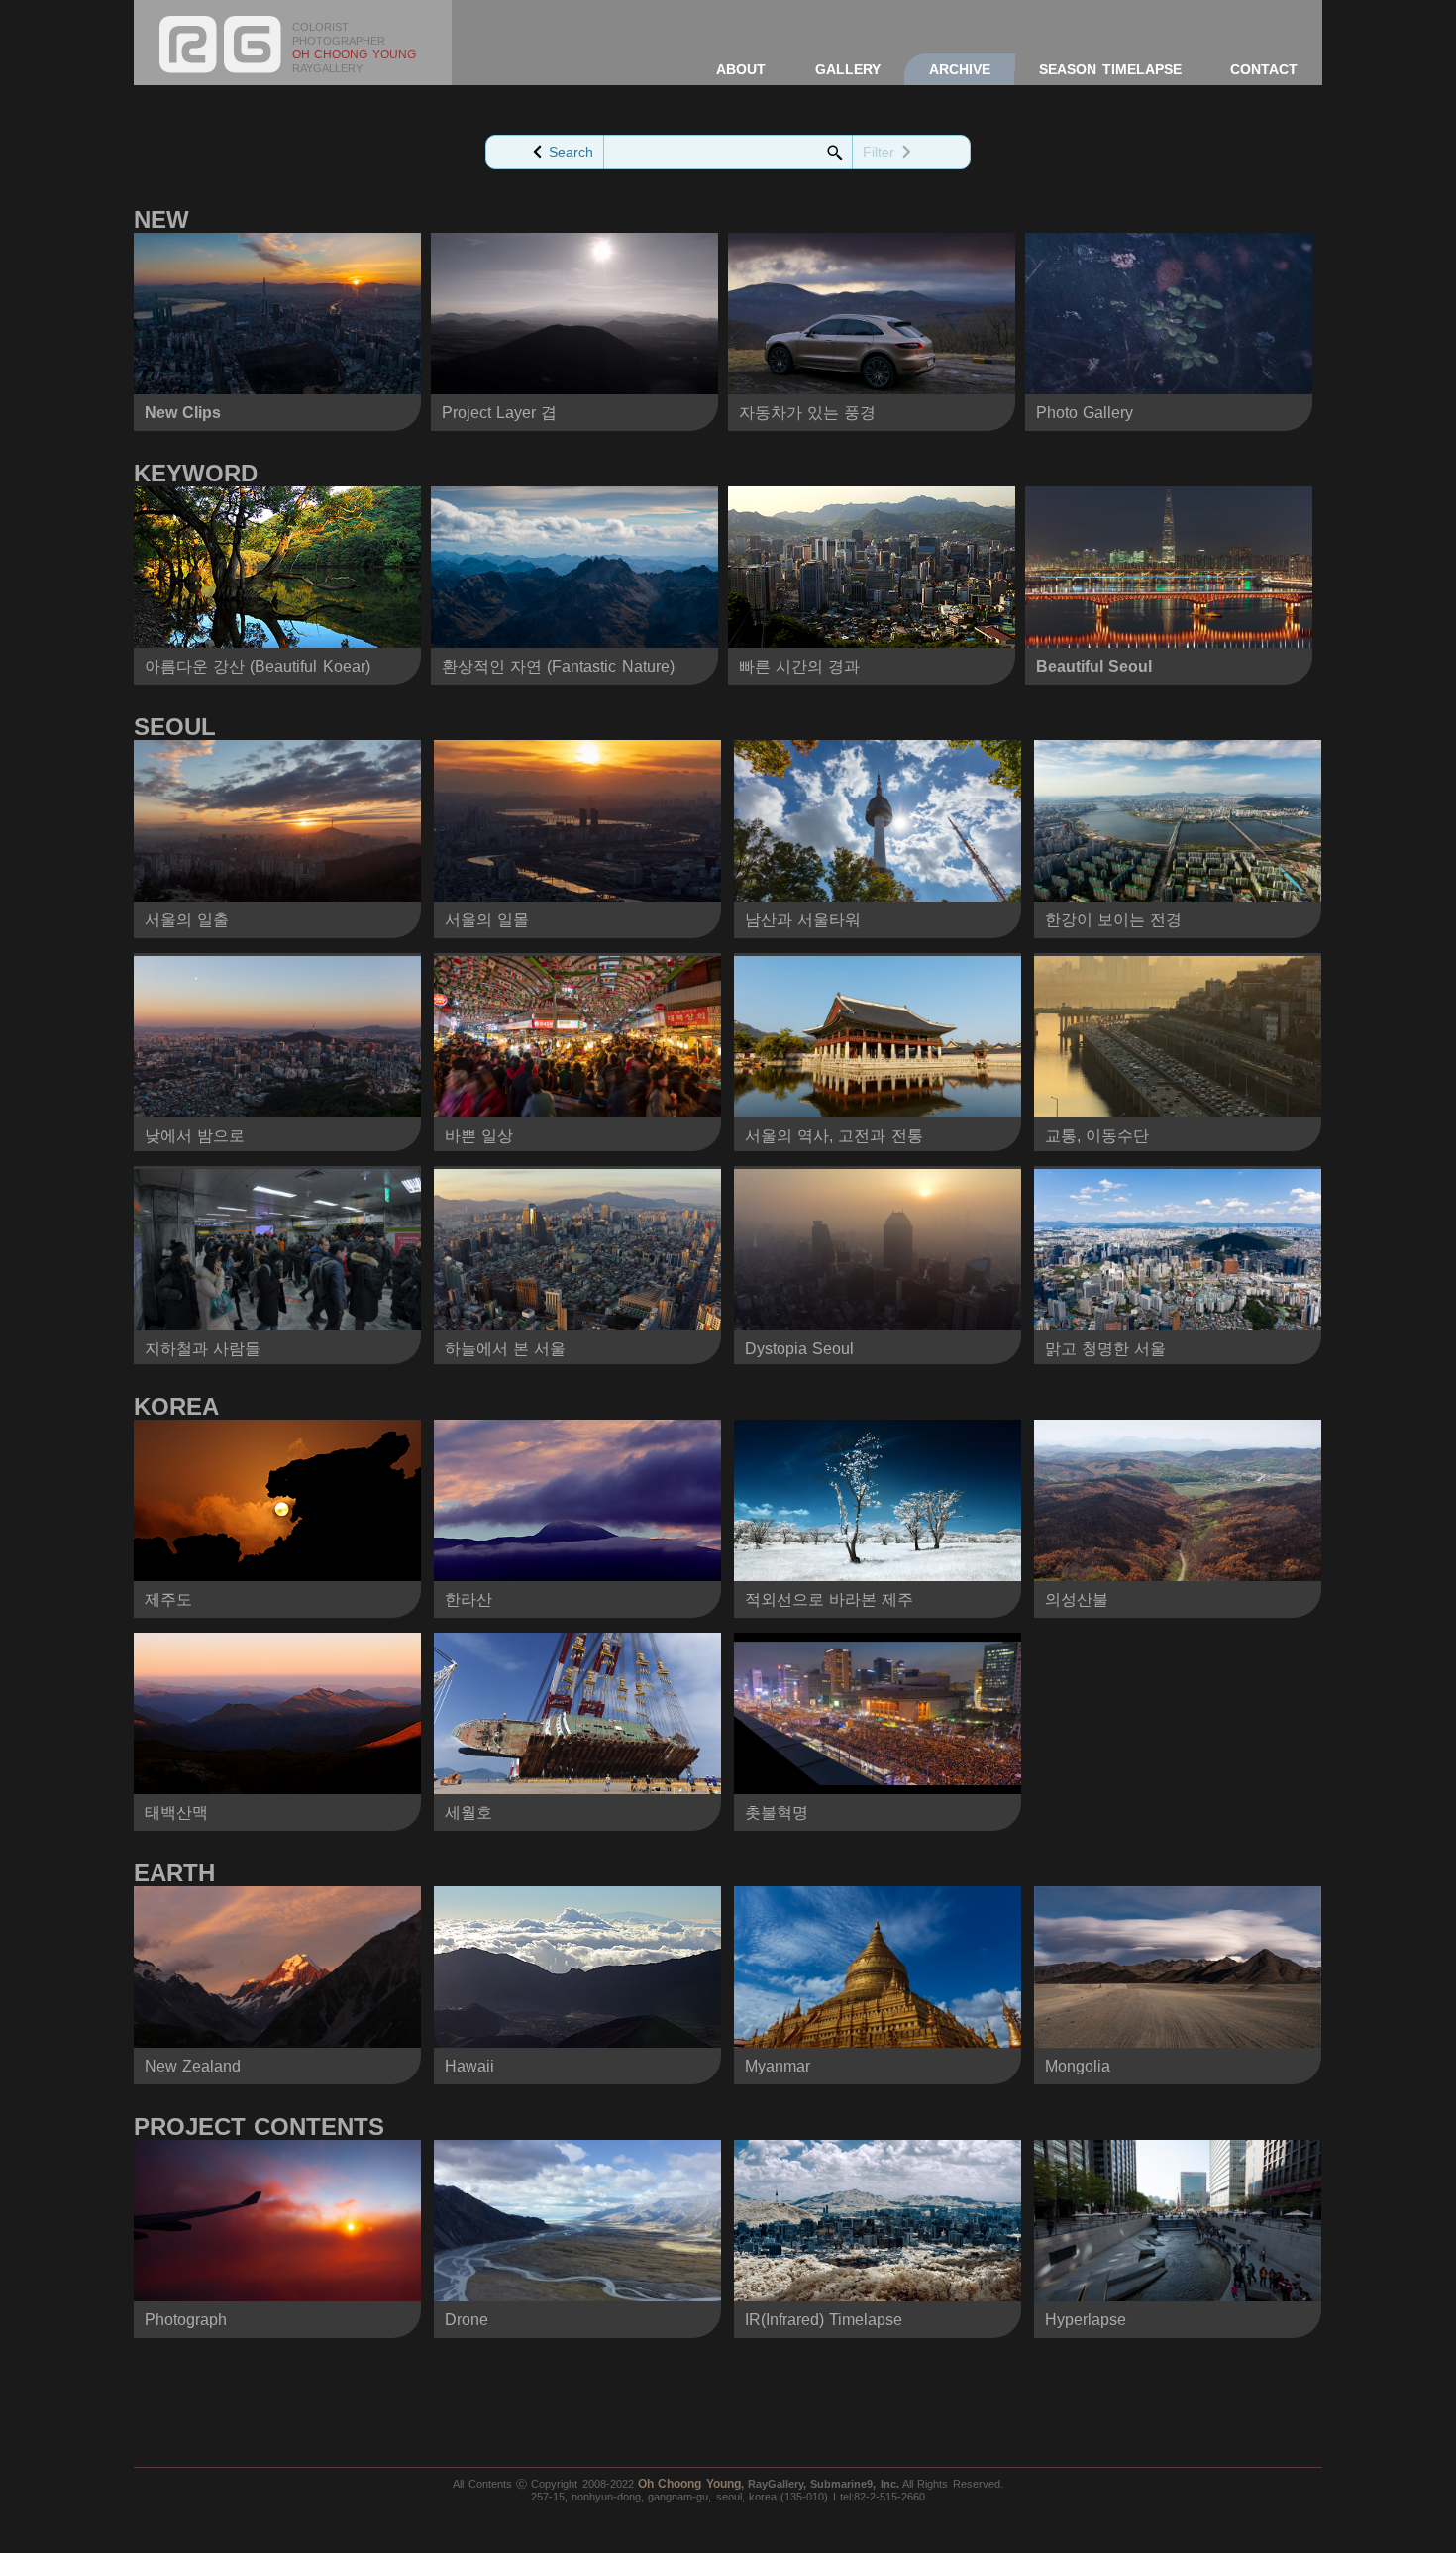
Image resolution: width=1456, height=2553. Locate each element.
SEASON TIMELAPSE (1110, 69)
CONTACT (1264, 69)
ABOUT (741, 69)
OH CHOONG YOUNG (354, 54)
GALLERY (848, 69)
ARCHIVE (960, 69)
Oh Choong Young (689, 2484)
